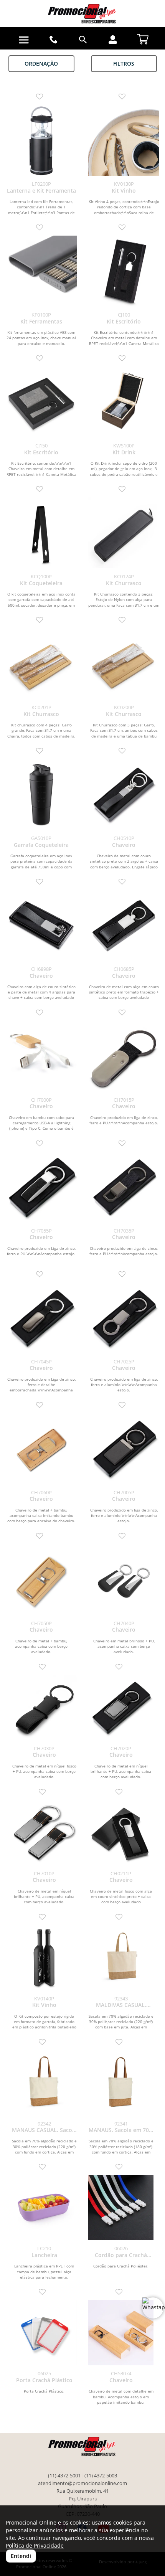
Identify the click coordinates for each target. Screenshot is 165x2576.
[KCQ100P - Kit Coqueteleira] (41, 533)
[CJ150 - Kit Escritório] (41, 402)
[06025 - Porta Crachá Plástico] (44, 2333)
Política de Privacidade (35, 2545)
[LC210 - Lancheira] (44, 2208)
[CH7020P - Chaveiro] (121, 1708)
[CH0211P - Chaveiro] (121, 1833)
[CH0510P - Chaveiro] (124, 795)
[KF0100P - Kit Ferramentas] (41, 271)
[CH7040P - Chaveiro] (124, 1580)
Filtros (124, 64)
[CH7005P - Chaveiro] (124, 1449)
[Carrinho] (143, 37)
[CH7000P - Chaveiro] (41, 1056)
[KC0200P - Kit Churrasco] (124, 664)
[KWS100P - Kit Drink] (124, 402)
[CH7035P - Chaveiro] (124, 1187)
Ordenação (41, 64)
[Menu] (24, 40)
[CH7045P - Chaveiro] (41, 1318)
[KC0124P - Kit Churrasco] (124, 533)
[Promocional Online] (82, 14)
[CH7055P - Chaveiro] (41, 1187)
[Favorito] (41, 97)
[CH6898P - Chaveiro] (41, 925)
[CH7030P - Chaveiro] (44, 1708)
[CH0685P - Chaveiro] (124, 925)
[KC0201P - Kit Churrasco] (41, 664)
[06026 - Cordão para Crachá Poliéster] (121, 2208)
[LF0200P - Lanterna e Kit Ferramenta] (41, 140)
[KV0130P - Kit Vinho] (124, 140)
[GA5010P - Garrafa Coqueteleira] (41, 795)
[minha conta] (113, 40)
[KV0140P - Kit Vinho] (44, 1958)
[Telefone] (53, 40)
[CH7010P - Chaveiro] (44, 1833)
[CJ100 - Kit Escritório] (124, 271)
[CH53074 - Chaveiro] (121, 2333)
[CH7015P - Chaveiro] (124, 1056)
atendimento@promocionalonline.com (82, 2483)
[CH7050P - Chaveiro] (41, 1580)
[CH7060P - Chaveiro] (41, 1449)
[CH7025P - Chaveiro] (124, 1318)
